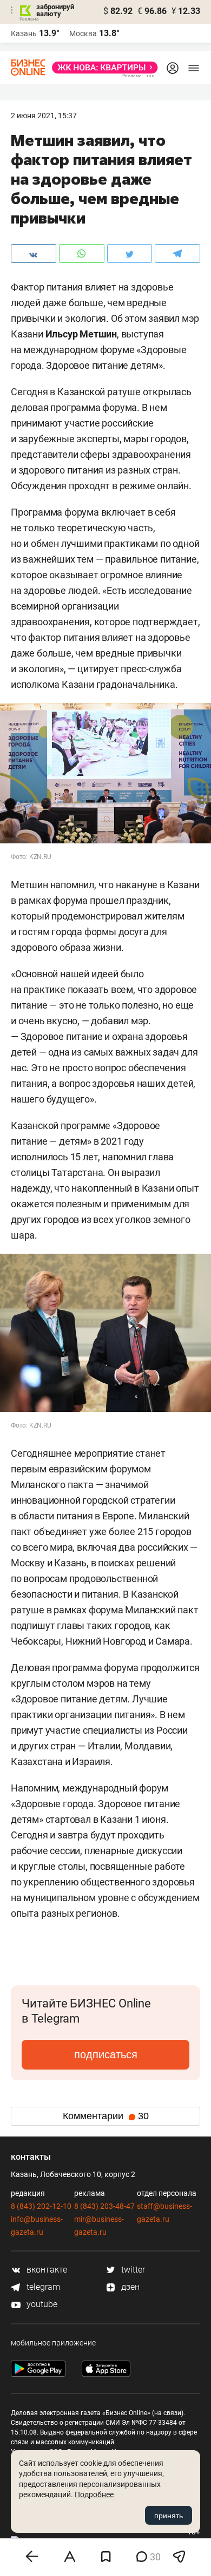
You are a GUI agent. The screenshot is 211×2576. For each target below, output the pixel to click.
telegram (42, 2287)
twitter (132, 2270)
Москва (83, 33)
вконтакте (46, 2270)
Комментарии (106, 2116)
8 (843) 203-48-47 (104, 2206)
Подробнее (94, 2494)
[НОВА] (102, 67)
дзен (129, 2287)
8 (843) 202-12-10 (41, 2206)
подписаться (106, 2054)
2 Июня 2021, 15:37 (44, 116)
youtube (41, 2304)
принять (169, 2516)
